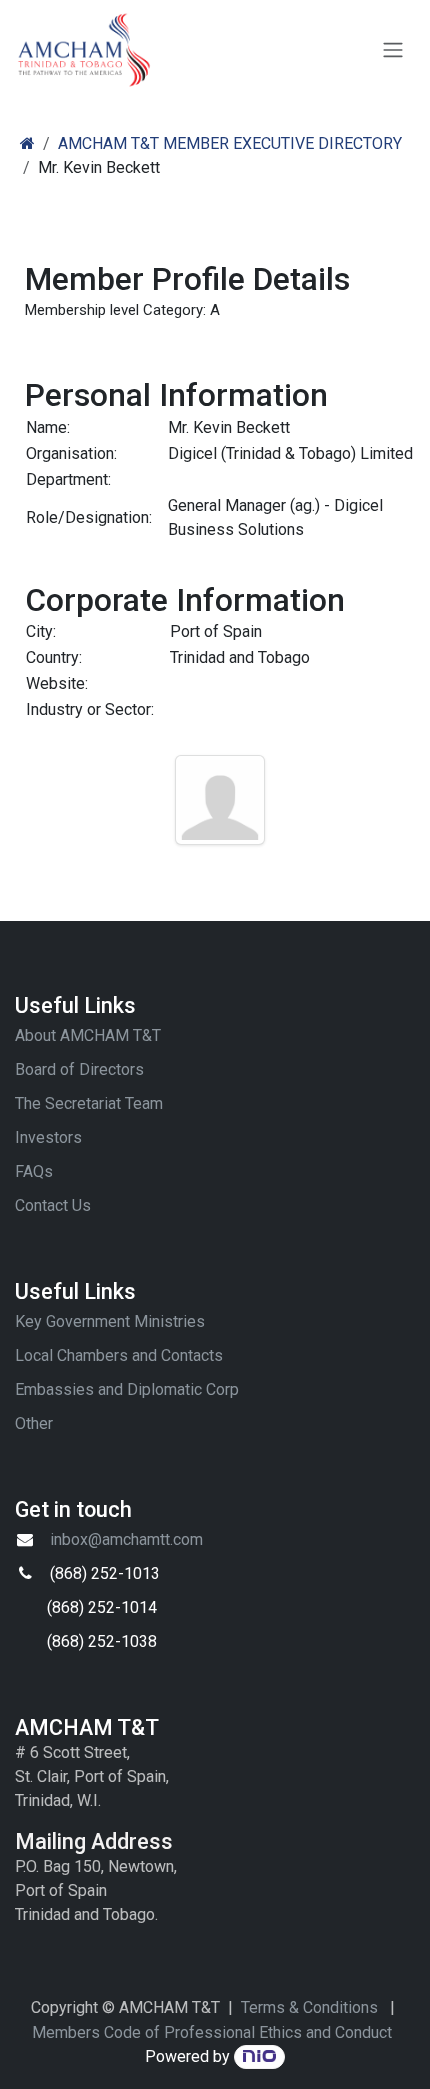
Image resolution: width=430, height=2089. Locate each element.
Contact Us (53, 1205)
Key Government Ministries (110, 1321)
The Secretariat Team (89, 1103)
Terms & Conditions (309, 2007)
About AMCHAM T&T (88, 1035)
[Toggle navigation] (393, 50)
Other (34, 1423)
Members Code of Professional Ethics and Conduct (212, 2032)
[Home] (27, 143)
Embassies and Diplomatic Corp (127, 1389)
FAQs (34, 1171)
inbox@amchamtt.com (126, 1539)
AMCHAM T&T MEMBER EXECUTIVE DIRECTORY (230, 143)
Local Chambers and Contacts (119, 1355)
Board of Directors (79, 1069)
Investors (48, 1137)
